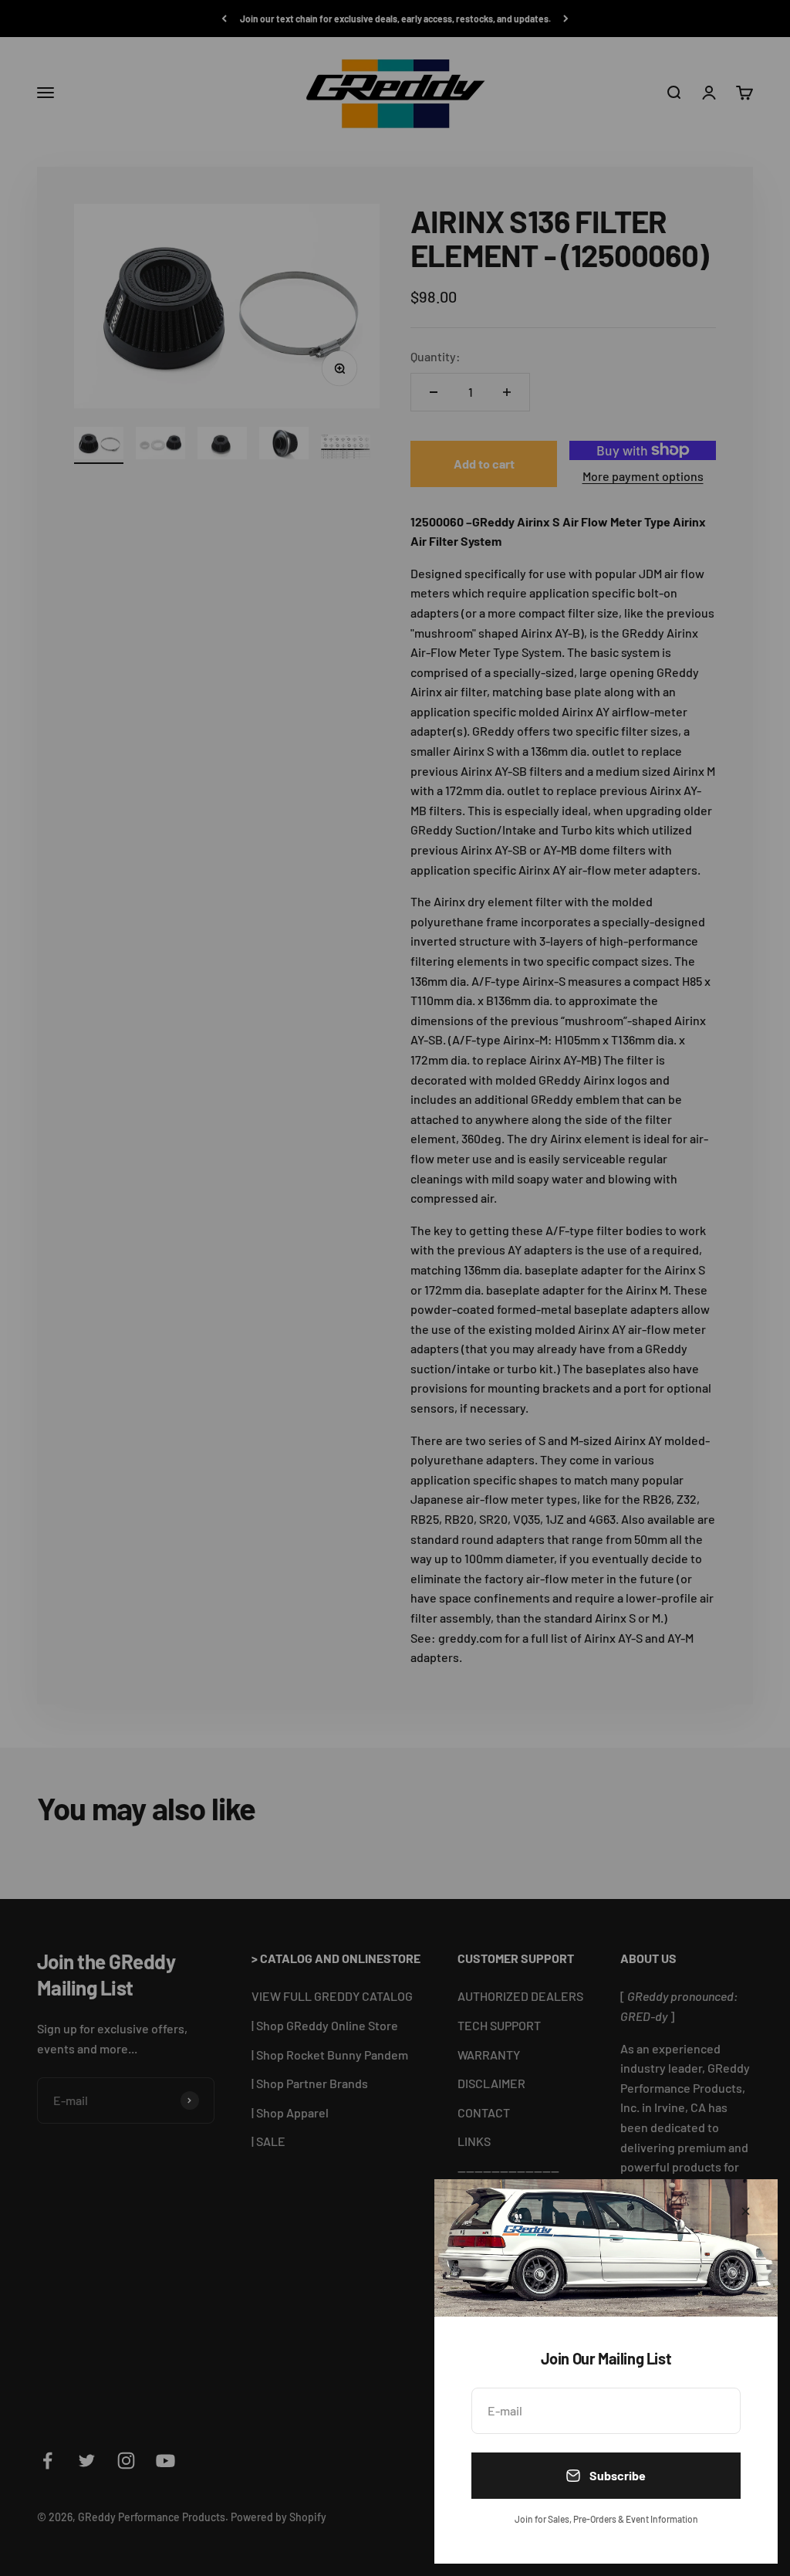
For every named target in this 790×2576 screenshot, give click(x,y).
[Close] (746, 2211)
